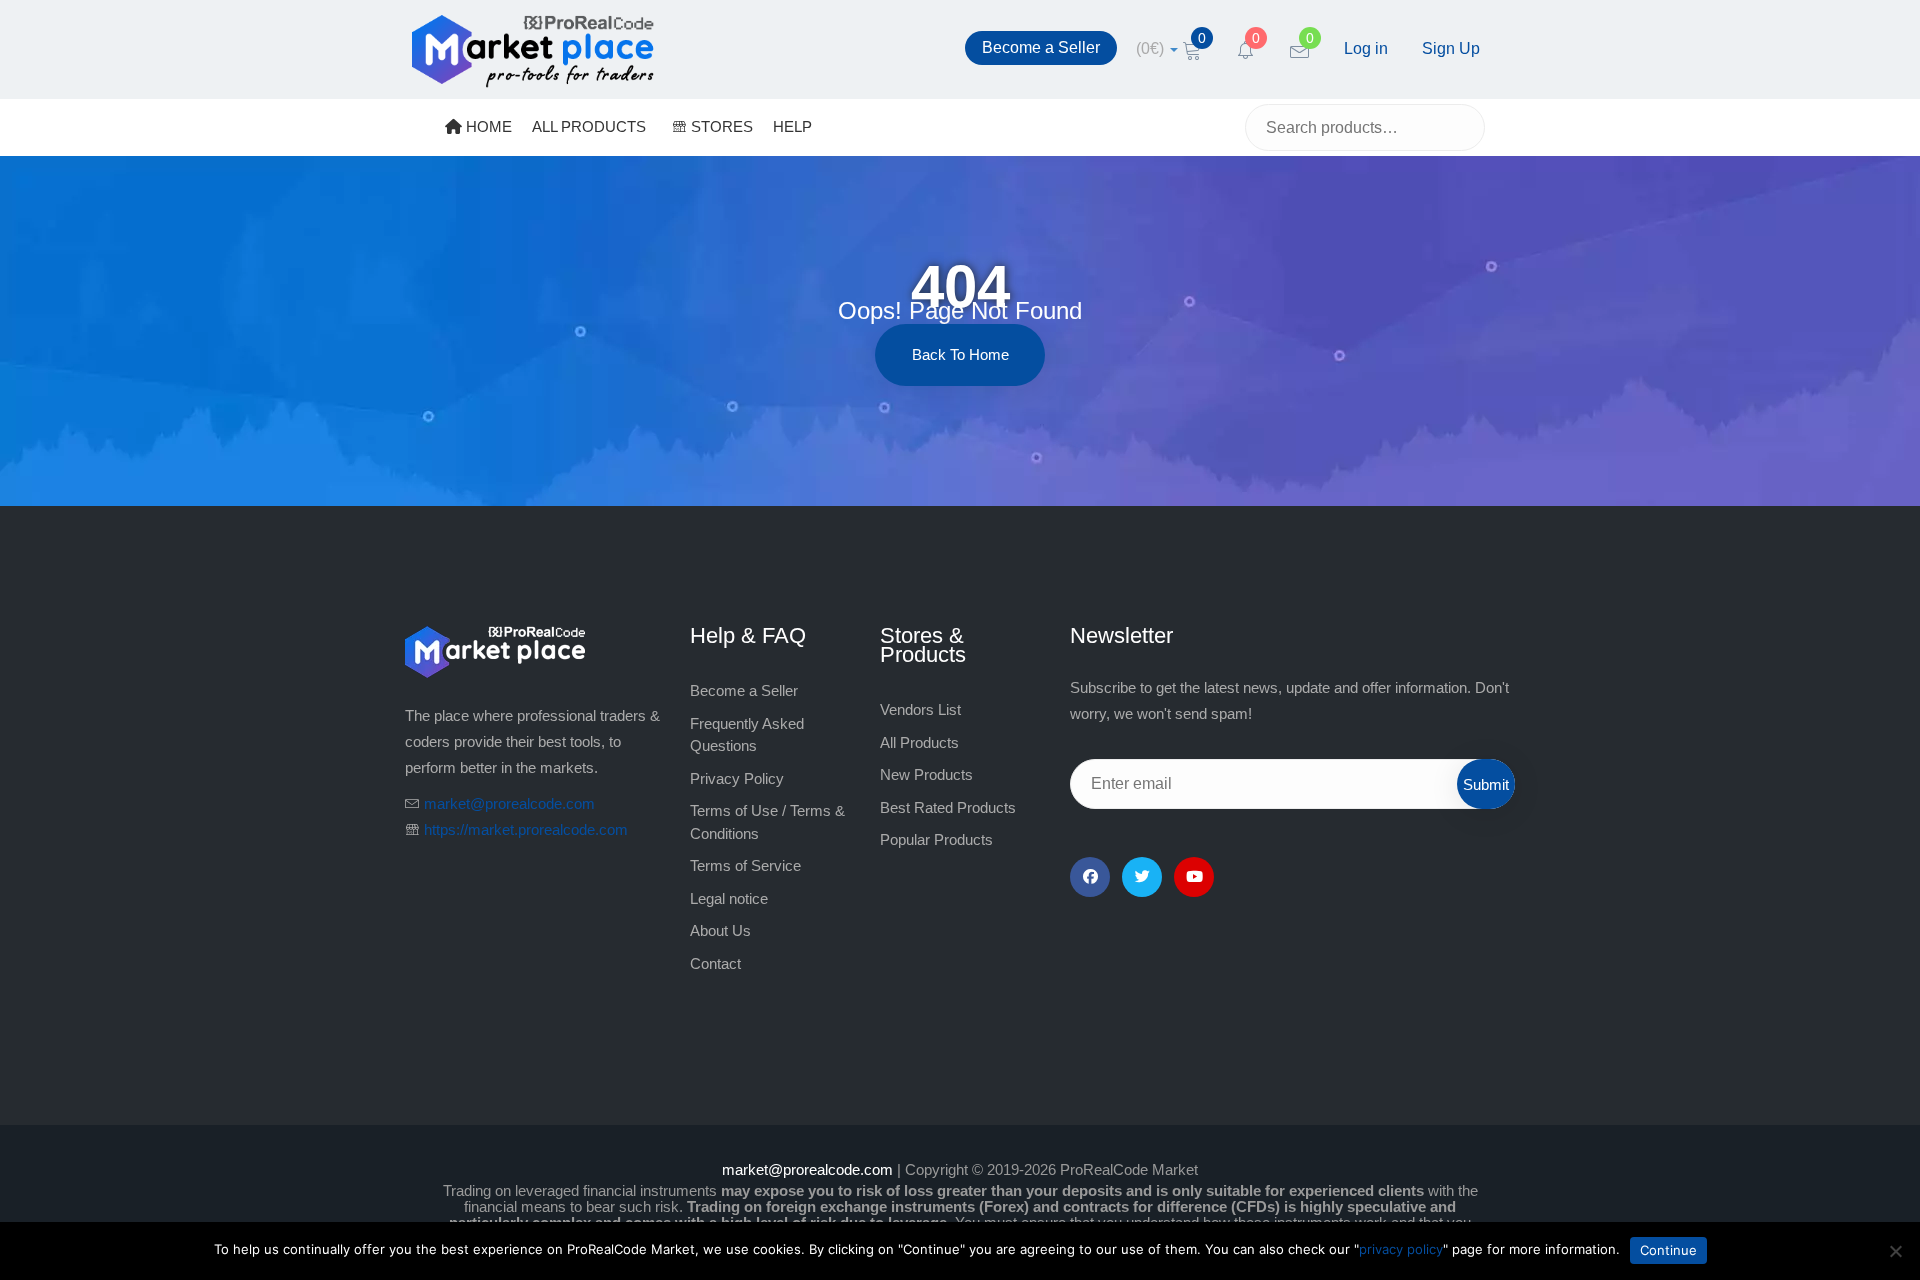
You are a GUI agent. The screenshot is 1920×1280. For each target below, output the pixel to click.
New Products (926, 774)
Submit (1486, 784)
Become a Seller (1041, 47)
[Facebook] (1090, 877)
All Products (919, 742)
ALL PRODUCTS (589, 126)
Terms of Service (745, 865)
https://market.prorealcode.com (526, 829)
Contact (715, 963)
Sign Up (1451, 48)
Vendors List (920, 709)
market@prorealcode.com (509, 803)
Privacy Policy (737, 778)
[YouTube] (1194, 877)
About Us (720, 930)
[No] (1895, 1251)
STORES (720, 126)
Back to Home (960, 354)
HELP (792, 126)
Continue (1668, 1250)
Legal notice (729, 898)
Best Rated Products (948, 807)
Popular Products (936, 839)
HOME (487, 126)
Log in (1366, 48)
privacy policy (1401, 1249)
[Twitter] (1142, 877)
